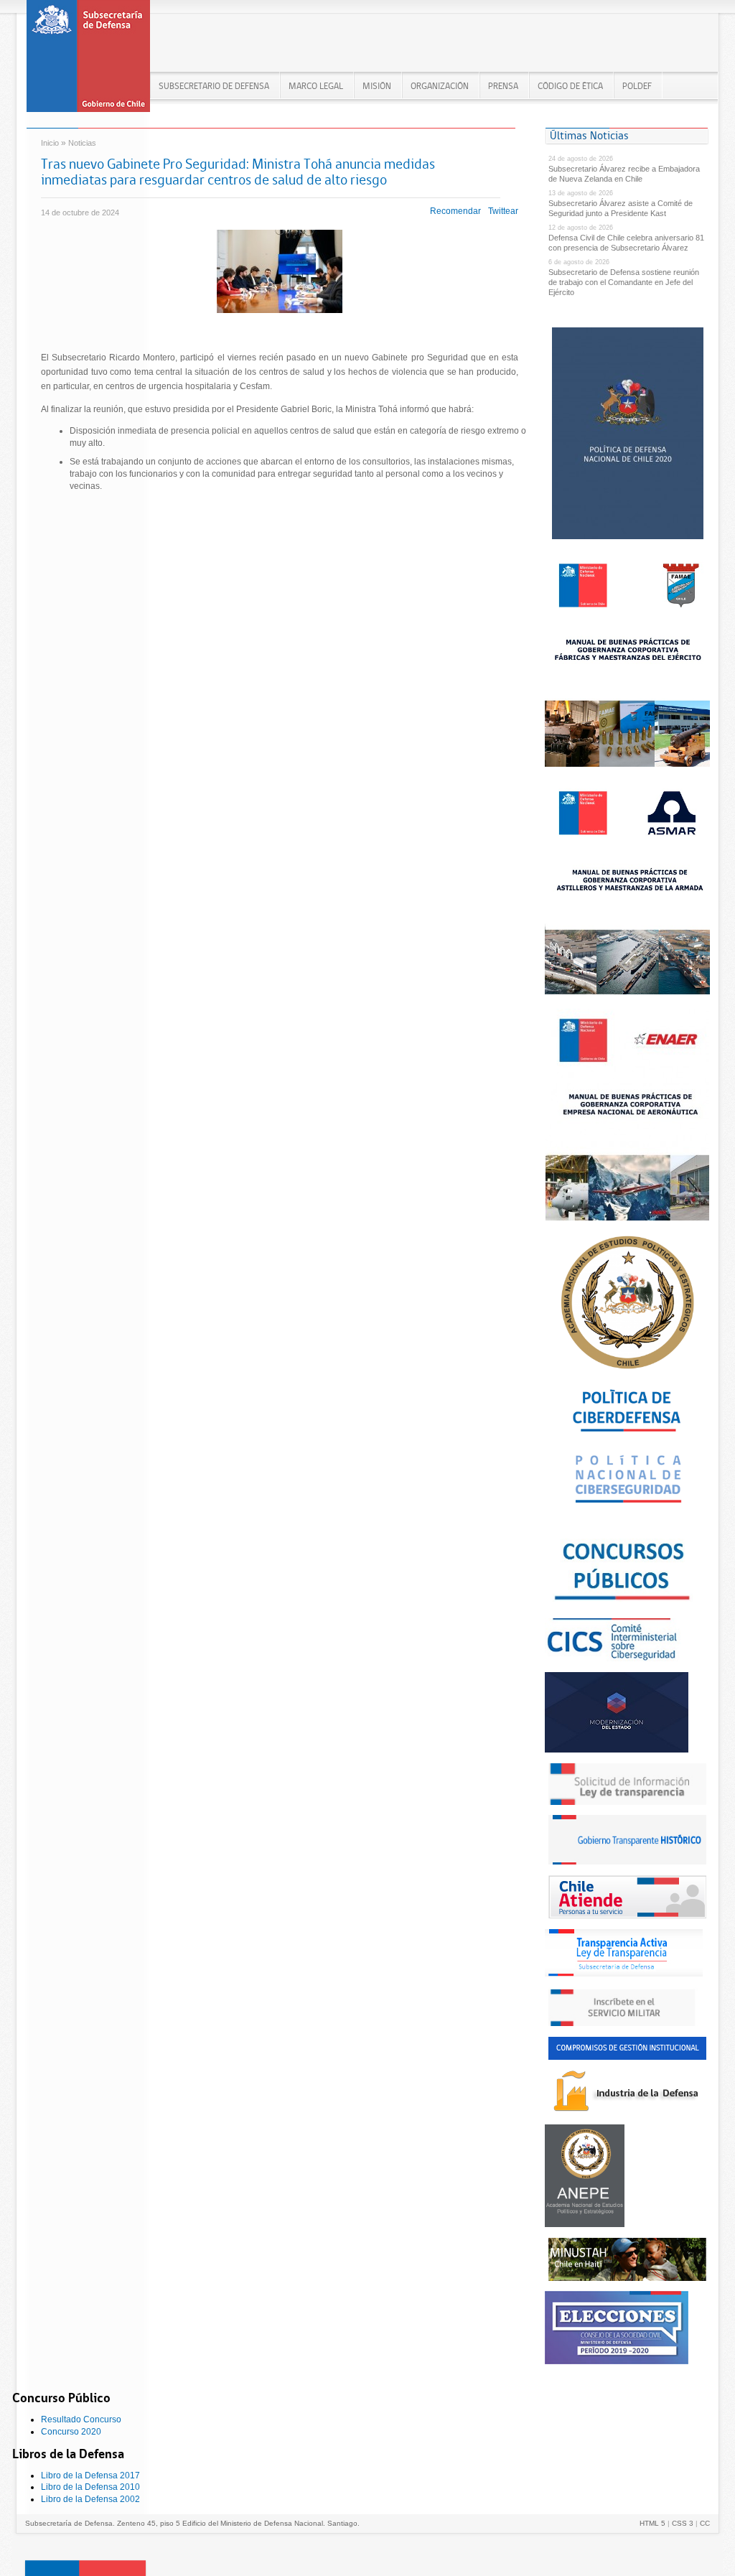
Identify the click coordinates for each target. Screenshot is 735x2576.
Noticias (82, 143)
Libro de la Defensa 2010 (90, 2487)
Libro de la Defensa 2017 (90, 2475)
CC (705, 2523)
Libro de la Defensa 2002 (90, 2499)
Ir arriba (85, 2568)
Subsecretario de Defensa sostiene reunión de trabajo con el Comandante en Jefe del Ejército (624, 282)
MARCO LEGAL (316, 86)
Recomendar (455, 211)
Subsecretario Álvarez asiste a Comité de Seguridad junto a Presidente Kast (621, 208)
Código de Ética (570, 86)
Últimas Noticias (589, 135)
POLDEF (637, 86)
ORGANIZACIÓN (440, 86)
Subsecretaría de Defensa (88, 61)
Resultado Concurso (81, 2419)
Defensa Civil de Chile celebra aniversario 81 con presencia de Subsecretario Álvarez (626, 243)
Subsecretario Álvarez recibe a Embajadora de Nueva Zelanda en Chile (624, 174)
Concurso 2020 (71, 2432)
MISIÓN (377, 86)
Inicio (50, 143)
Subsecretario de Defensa (214, 86)
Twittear (503, 211)
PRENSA (503, 86)
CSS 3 (683, 2523)
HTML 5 (652, 2523)
